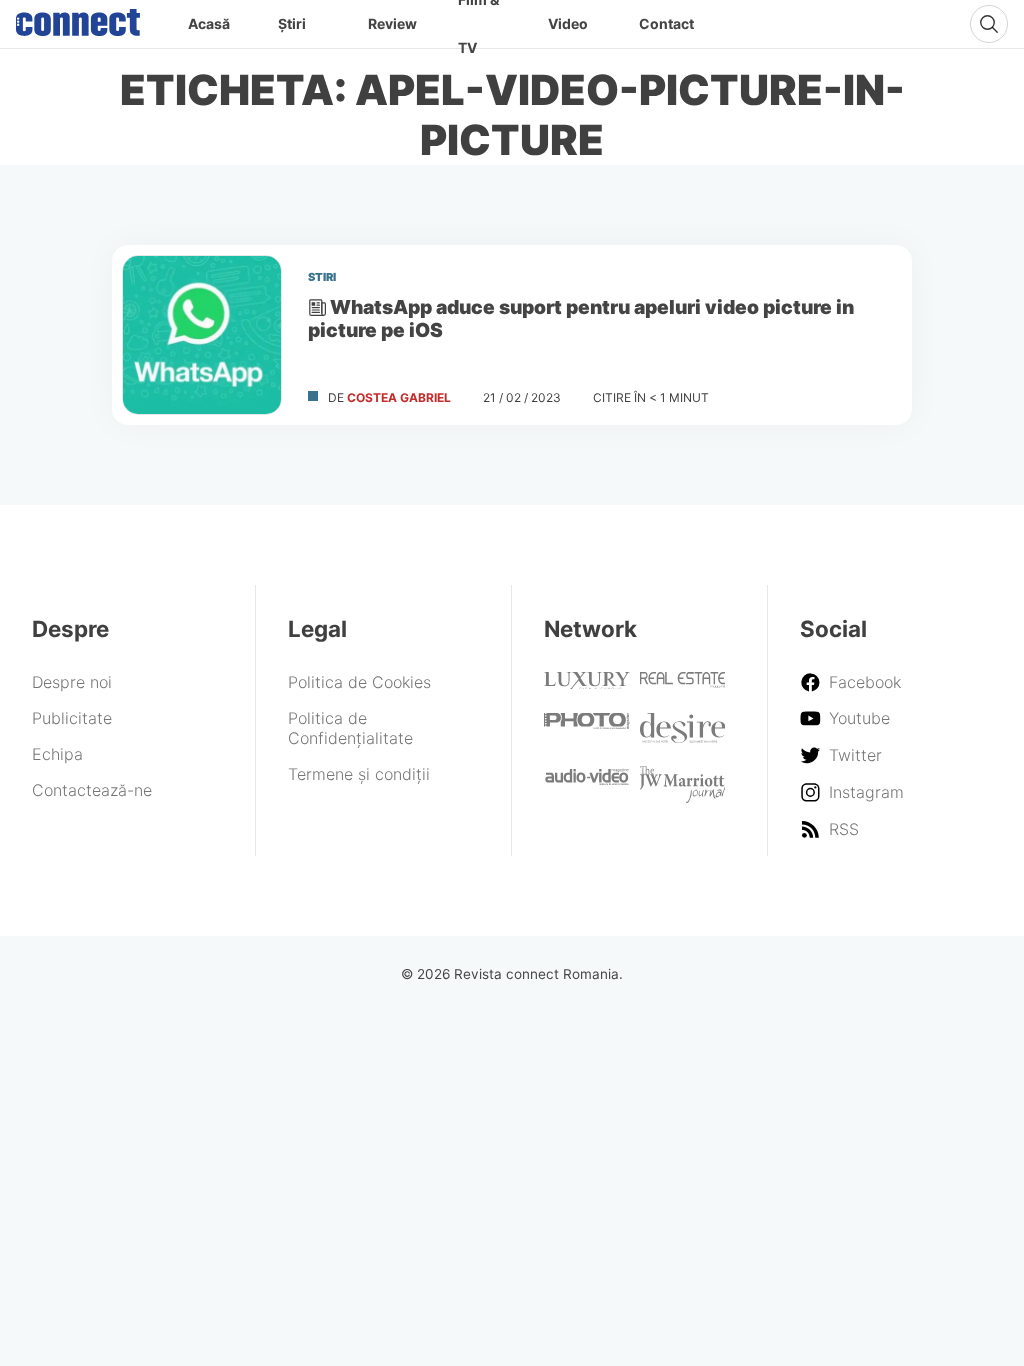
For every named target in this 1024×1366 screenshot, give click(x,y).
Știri (292, 23)
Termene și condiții (359, 774)
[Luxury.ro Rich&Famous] (587, 683)
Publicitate (72, 718)
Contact (666, 23)
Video (568, 23)
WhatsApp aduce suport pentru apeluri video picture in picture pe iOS (581, 318)
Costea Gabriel (399, 397)
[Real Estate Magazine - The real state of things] (683, 682)
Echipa (57, 754)
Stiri (322, 277)
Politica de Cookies (359, 682)
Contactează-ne (92, 790)
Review (392, 23)
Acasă (209, 23)
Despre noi (72, 682)
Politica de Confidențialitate (350, 728)
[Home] (78, 18)
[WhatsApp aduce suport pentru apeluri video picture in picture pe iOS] (202, 335)
